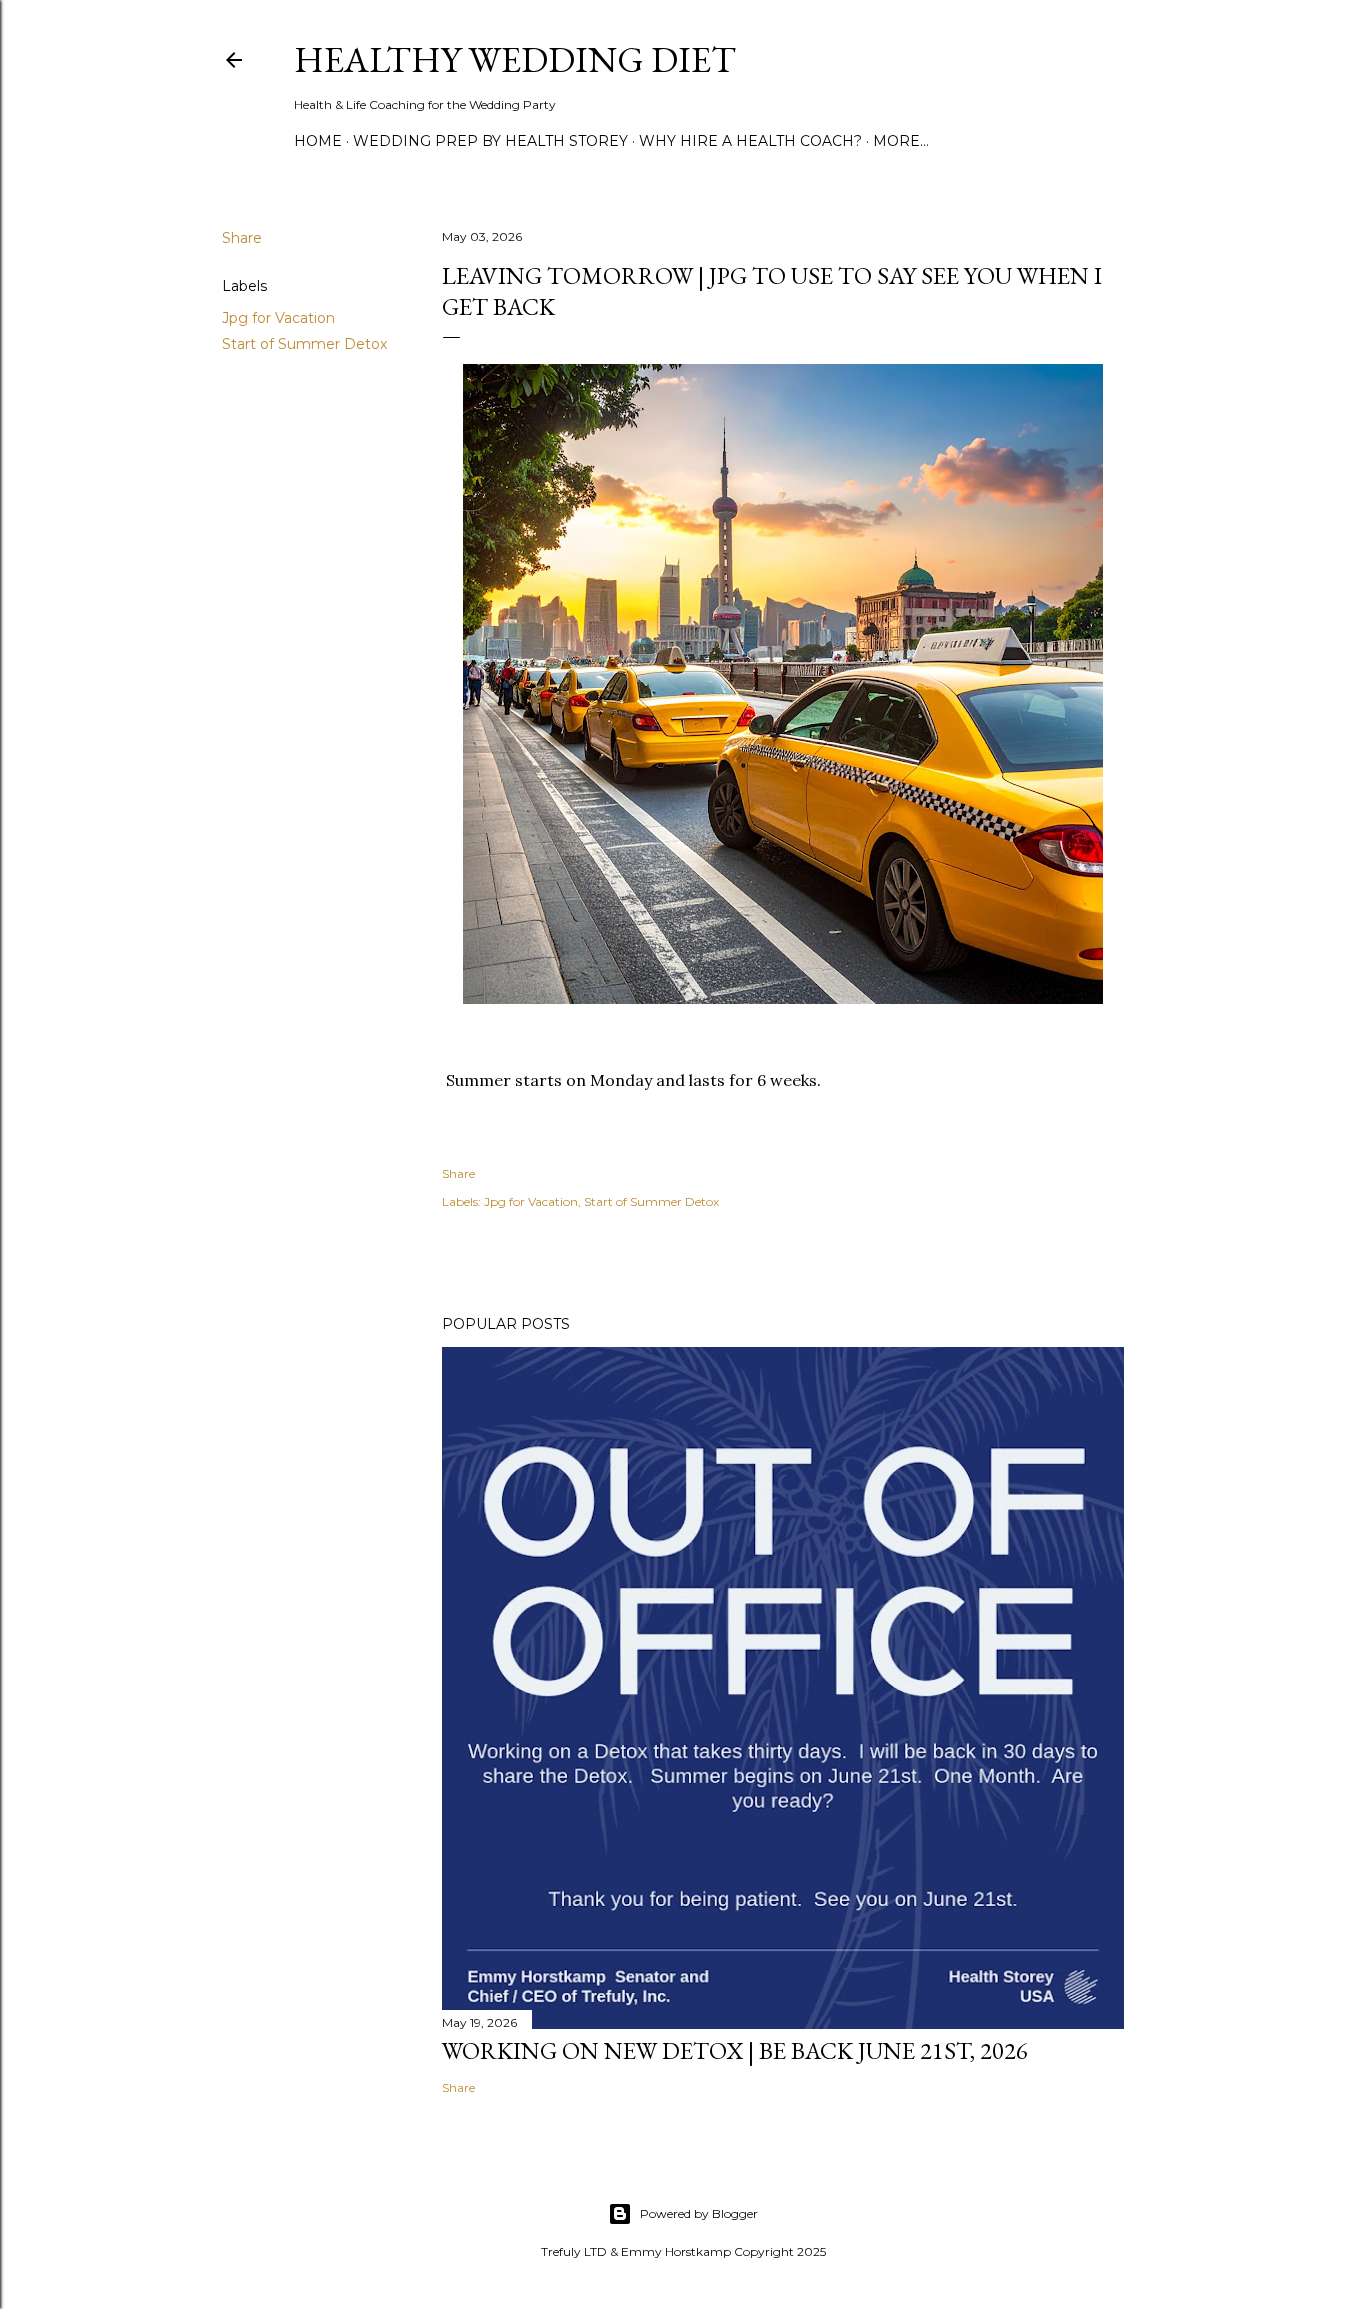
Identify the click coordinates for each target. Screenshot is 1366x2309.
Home (318, 141)
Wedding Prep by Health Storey (490, 141)
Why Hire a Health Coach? (750, 141)
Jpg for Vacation (278, 318)
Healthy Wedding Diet (515, 59)
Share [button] (242, 238)
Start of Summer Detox (304, 344)
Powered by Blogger (699, 2213)
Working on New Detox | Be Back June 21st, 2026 (735, 2050)
